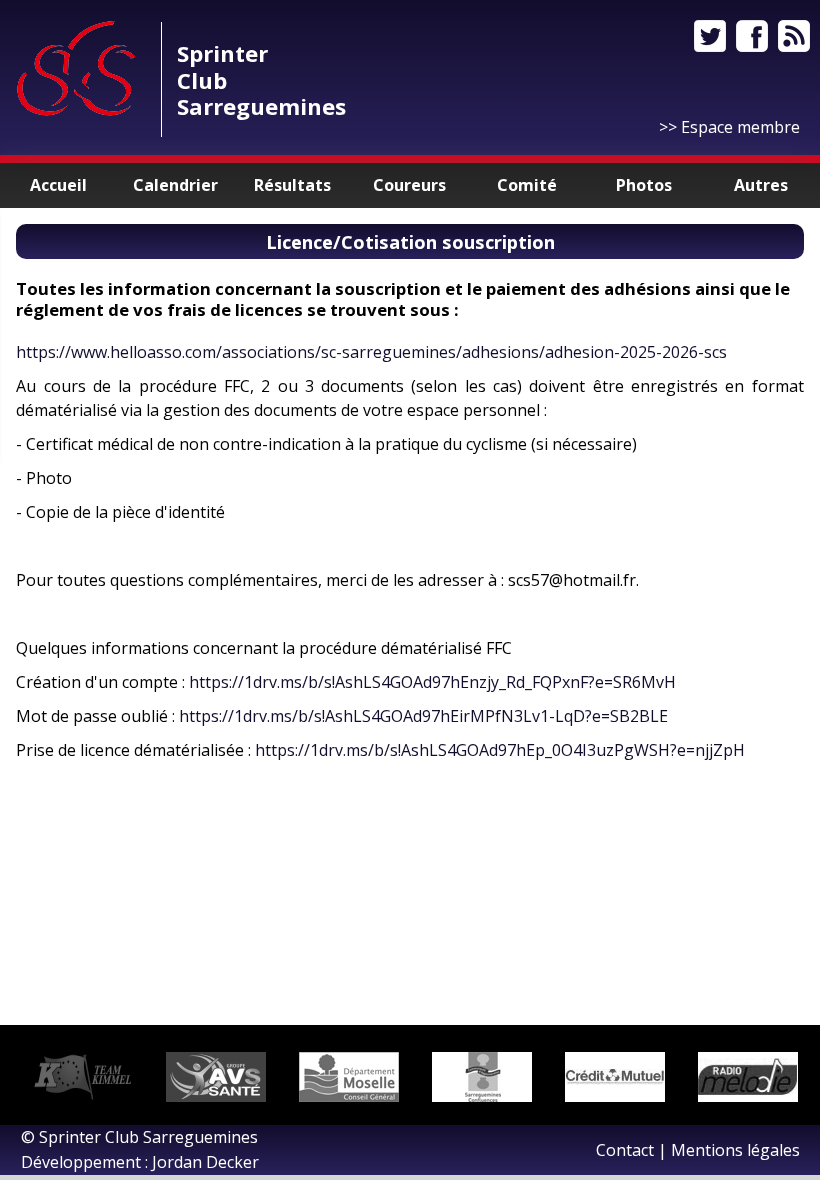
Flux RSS (794, 36)
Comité (527, 185)
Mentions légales (735, 1150)
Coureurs (409, 185)
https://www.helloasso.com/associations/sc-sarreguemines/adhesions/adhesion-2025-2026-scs (371, 352)
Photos (644, 185)
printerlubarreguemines (261, 79)
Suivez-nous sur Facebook (752, 36)
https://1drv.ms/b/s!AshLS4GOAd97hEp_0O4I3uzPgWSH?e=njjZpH (500, 750)
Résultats (292, 185)
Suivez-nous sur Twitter (710, 36)
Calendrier (175, 185)
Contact (625, 1150)
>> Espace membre (729, 127)
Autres (761, 185)
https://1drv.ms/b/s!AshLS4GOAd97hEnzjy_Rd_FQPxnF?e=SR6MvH (432, 682)
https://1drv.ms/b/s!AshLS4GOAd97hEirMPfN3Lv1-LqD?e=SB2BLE (423, 716)
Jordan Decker (205, 1162)
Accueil (58, 185)
